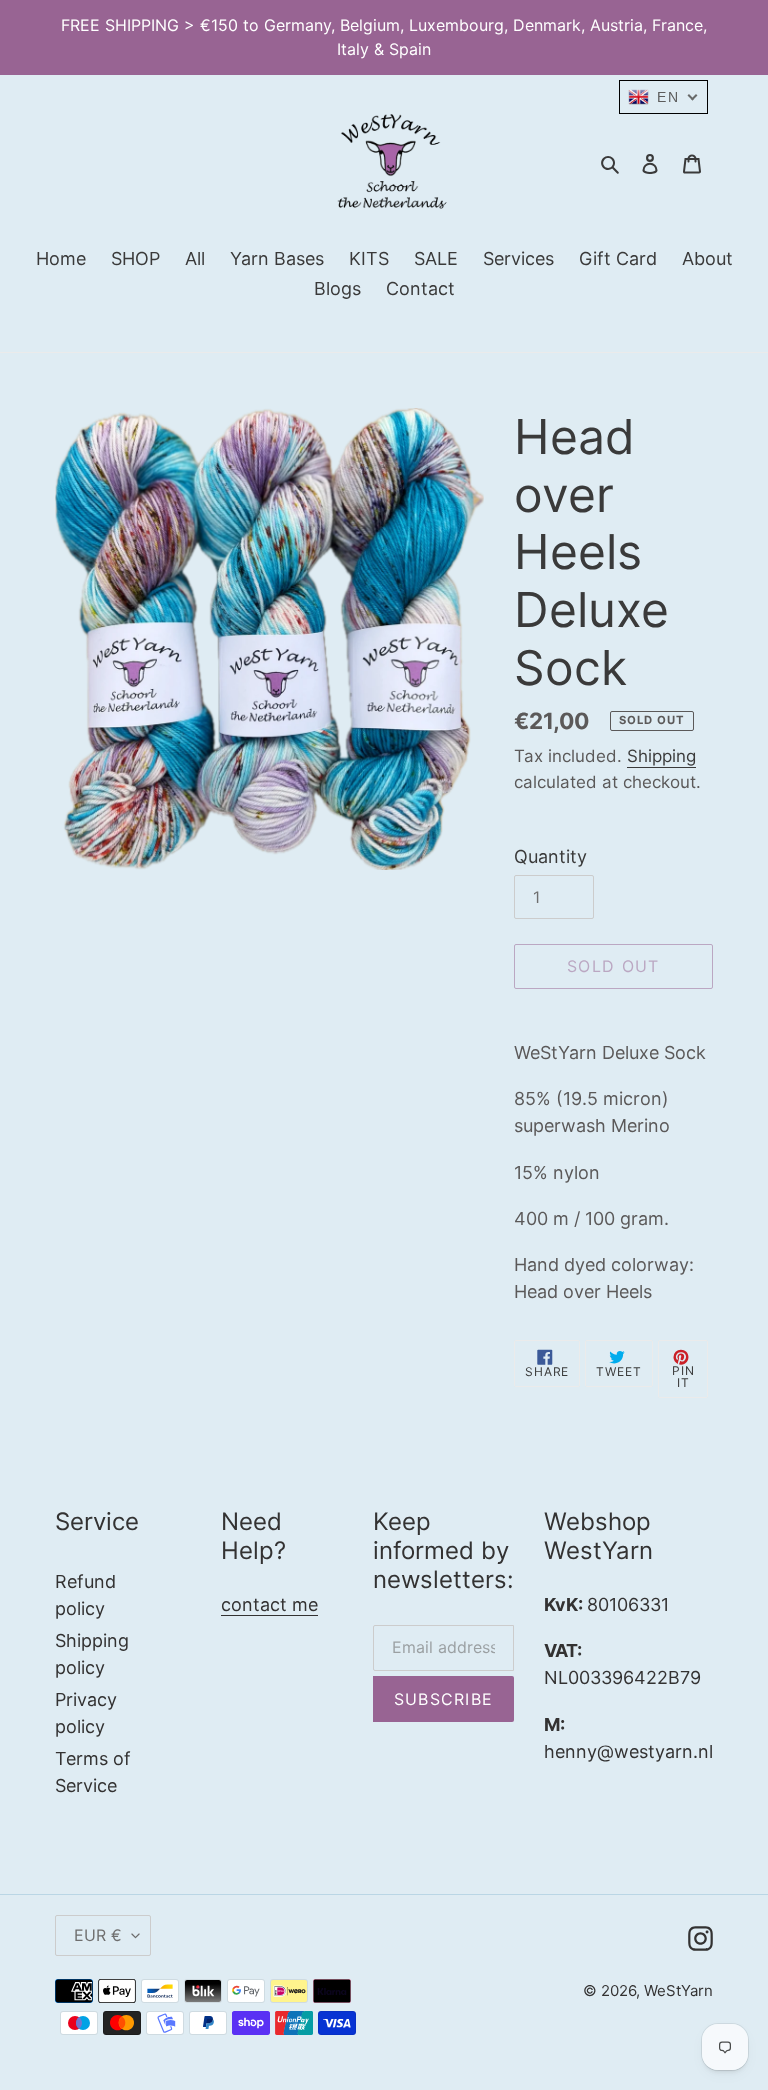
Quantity (550, 856)
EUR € (98, 1935)
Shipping (661, 756)
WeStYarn (678, 1990)
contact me (269, 1604)
